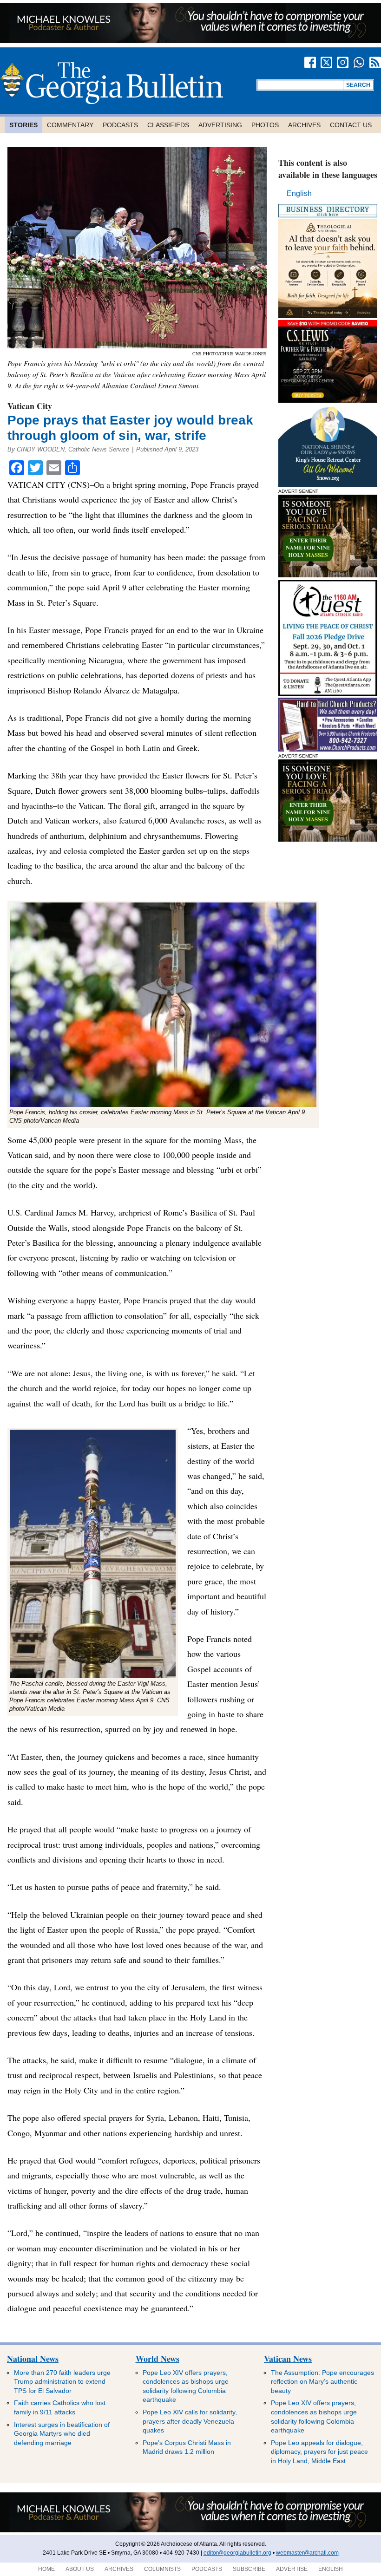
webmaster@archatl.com (307, 2553)
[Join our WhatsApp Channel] (359, 62)
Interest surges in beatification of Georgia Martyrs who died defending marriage (62, 2434)
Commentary (70, 125)
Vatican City (30, 406)
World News (158, 2359)
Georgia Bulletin (112, 83)
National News (33, 2359)
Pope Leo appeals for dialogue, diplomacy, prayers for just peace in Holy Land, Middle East (319, 2452)
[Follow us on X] (326, 62)
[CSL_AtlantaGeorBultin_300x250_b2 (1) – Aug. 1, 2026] (328, 400)
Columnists (162, 2569)
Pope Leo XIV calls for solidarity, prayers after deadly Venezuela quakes (190, 2421)
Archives (304, 125)
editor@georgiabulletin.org (237, 2553)
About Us (80, 2569)
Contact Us (351, 125)
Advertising (220, 125)
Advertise (292, 2569)
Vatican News (288, 2359)
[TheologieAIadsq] (328, 316)
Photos (265, 125)
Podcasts (120, 125)
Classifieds (168, 125)
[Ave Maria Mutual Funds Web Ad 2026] (190, 40)
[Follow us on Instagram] (343, 62)
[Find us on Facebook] (310, 62)
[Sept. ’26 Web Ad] (328, 484)
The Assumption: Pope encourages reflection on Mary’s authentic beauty (322, 2382)
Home (46, 2569)
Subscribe (249, 2569)
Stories (23, 125)
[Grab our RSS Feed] (375, 62)
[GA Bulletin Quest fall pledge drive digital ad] (328, 693)
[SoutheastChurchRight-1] (328, 749)
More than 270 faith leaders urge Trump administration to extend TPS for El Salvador (62, 2382)
